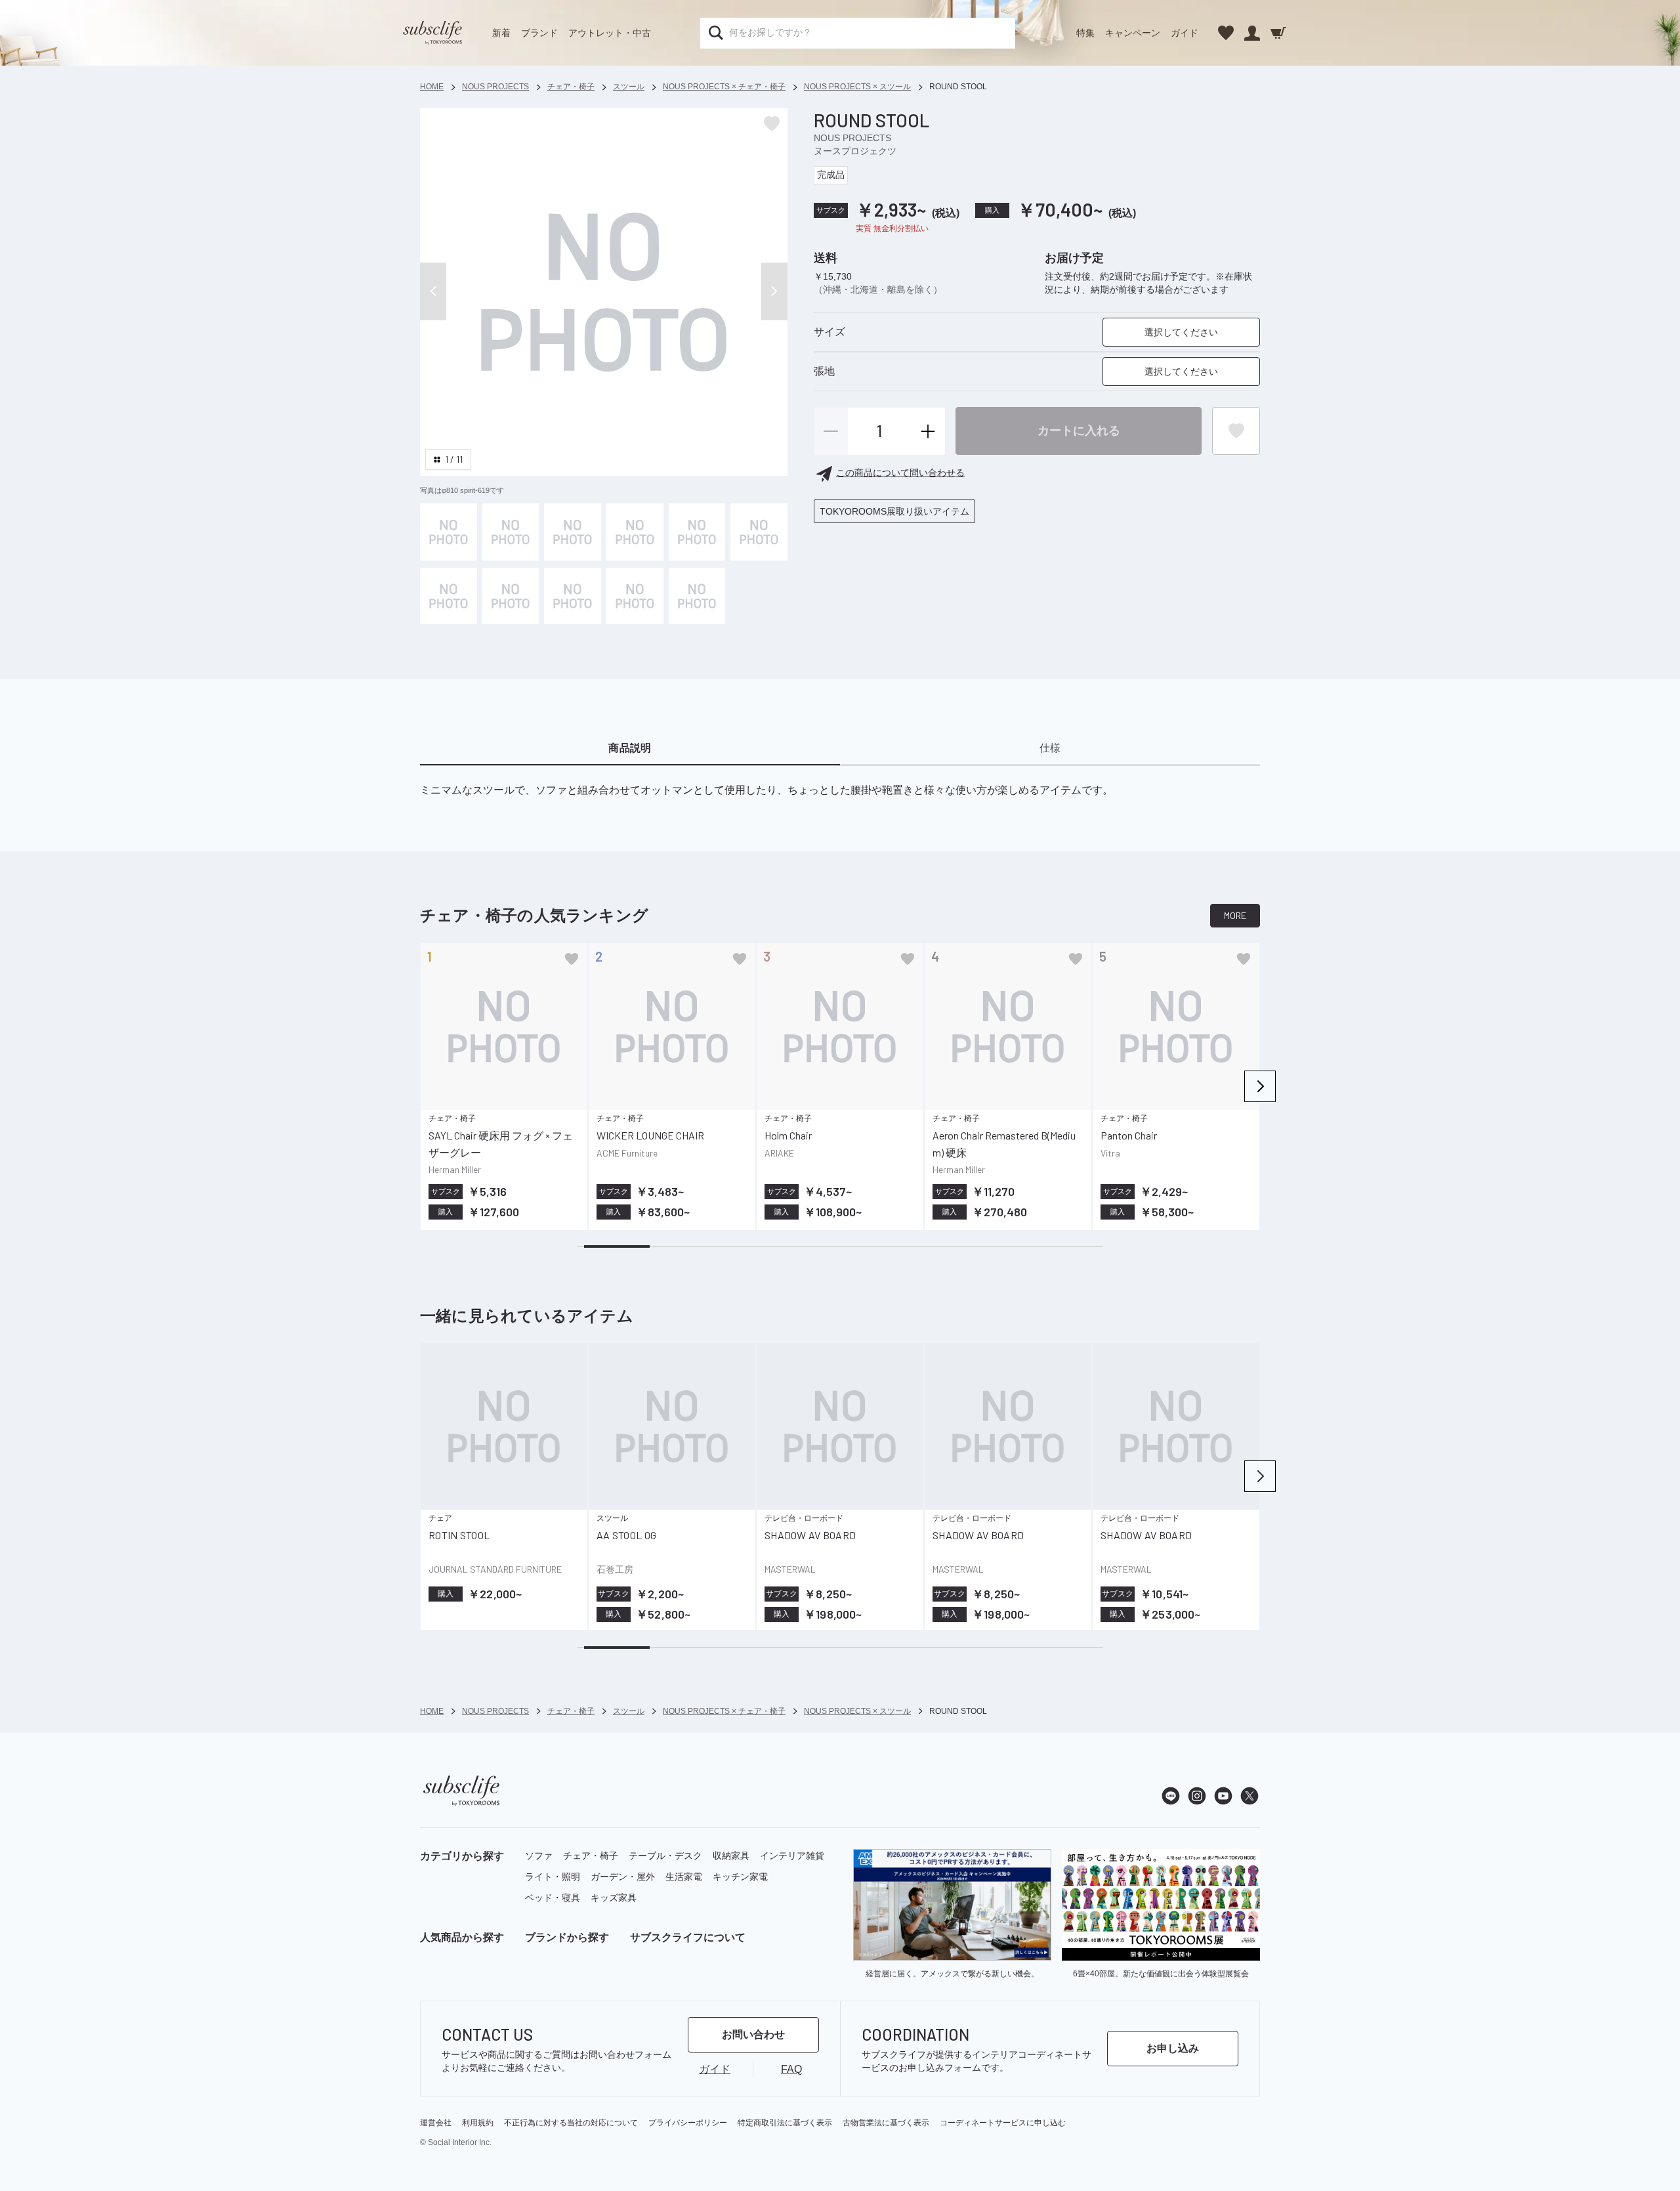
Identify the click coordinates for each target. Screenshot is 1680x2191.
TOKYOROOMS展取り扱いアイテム (894, 511)
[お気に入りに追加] (572, 959)
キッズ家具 (614, 1898)
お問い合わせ (753, 2034)
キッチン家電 (740, 1877)
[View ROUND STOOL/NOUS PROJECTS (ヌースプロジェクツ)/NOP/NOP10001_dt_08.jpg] (573, 596)
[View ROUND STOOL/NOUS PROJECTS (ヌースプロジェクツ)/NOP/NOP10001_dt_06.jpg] (449, 596)
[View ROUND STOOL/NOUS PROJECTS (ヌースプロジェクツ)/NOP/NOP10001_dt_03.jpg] (697, 596)
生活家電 (684, 1877)
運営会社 (436, 2123)
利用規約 (478, 2123)
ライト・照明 (553, 1877)
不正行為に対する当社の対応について (571, 2123)
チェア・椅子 (591, 1856)
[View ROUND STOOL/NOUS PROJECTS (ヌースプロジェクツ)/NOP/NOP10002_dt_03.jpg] (635, 596)
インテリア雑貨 (792, 1856)
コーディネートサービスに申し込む (1003, 2123)
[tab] (630, 748)
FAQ (791, 2069)
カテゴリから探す (462, 1856)
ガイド (1185, 33)
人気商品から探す (462, 1937)
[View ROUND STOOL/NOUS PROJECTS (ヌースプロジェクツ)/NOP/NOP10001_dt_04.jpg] (697, 532)
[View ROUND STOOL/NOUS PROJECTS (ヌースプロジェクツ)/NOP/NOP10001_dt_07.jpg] (511, 596)
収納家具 (731, 1856)
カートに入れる (1079, 431)
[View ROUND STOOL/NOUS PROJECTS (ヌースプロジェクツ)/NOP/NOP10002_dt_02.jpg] (573, 532)
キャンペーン (1133, 33)
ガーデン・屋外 (623, 1877)
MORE (1235, 915)
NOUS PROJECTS (852, 138)
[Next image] (774, 291)
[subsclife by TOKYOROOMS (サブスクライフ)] (432, 33)
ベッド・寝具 (553, 1898)
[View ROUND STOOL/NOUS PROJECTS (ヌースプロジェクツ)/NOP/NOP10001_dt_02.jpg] (635, 532)
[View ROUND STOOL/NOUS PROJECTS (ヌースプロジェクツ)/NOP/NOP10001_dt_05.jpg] (759, 532)
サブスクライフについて (688, 1937)
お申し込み (1173, 2048)
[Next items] (1260, 1086)
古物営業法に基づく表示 (886, 2123)
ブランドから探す (567, 1937)
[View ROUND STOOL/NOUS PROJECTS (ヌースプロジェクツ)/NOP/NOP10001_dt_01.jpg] (511, 532)
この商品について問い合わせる (900, 473)
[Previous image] (433, 291)
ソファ (539, 1856)
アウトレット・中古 (610, 33)
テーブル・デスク (665, 1856)
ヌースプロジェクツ (855, 151)
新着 (501, 33)
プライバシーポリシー (688, 2123)
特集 (1085, 33)
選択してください (1181, 333)
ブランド (539, 33)
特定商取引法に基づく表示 (785, 2123)
